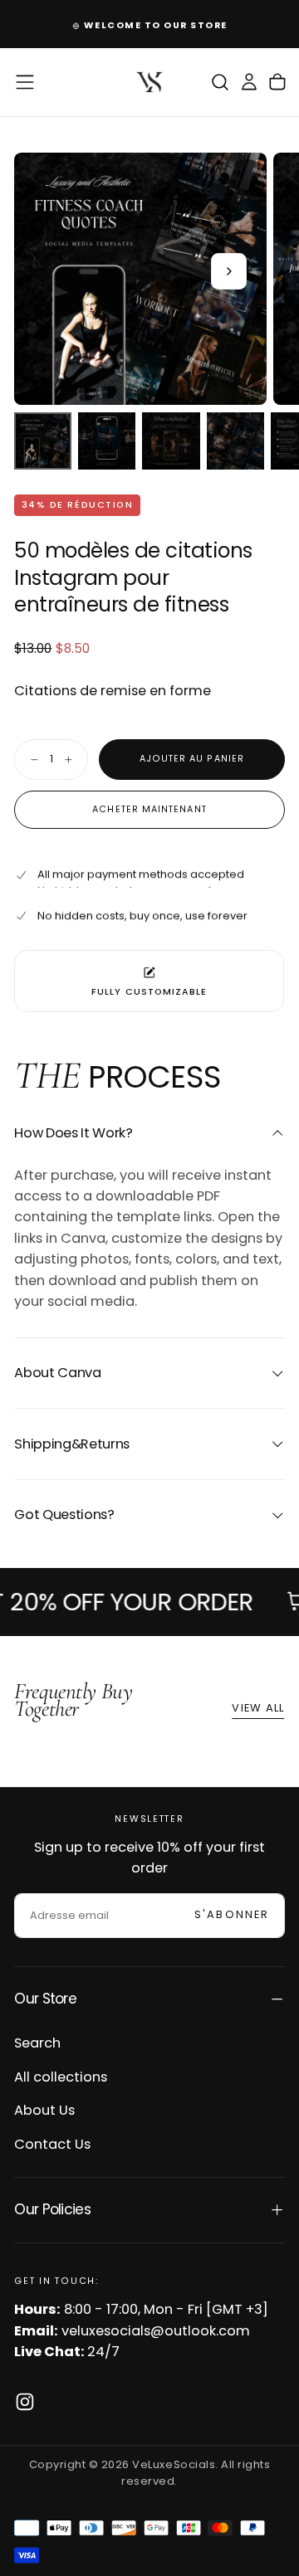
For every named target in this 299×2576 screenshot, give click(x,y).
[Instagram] (25, 2402)
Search (37, 2043)
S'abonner (232, 1914)
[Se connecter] (249, 83)
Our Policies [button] (52, 2209)
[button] (25, 82)
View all (258, 1708)
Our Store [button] (45, 1999)
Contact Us (52, 2144)
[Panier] (277, 83)
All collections (61, 2077)
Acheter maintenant (149, 809)
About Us (44, 2110)
